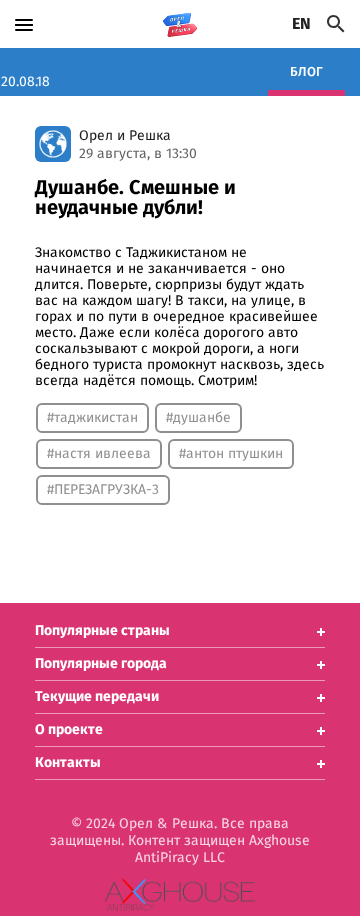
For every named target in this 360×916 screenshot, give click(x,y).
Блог (306, 72)
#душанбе (198, 418)
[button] (180, 631)
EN (301, 24)
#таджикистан (92, 418)
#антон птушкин (231, 454)
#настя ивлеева (99, 454)
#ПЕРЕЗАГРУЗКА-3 (103, 490)
